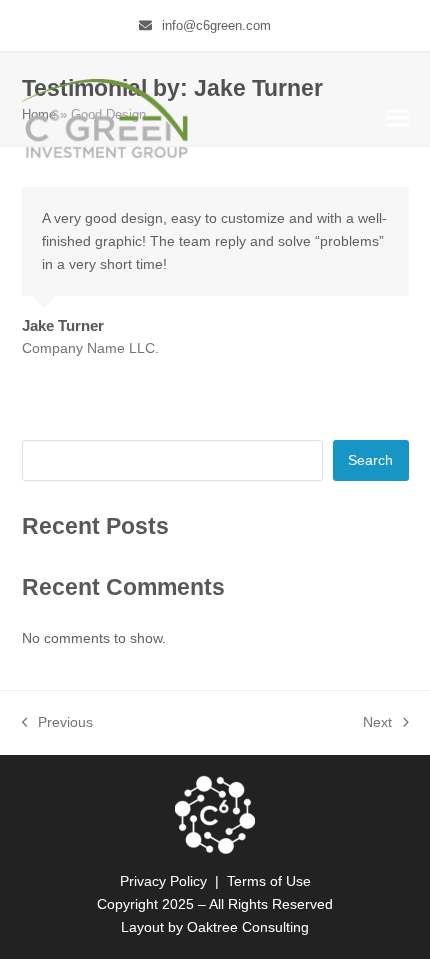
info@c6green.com (216, 25)
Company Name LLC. (90, 348)
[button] (398, 118)
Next (378, 724)
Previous (58, 724)
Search (370, 460)
